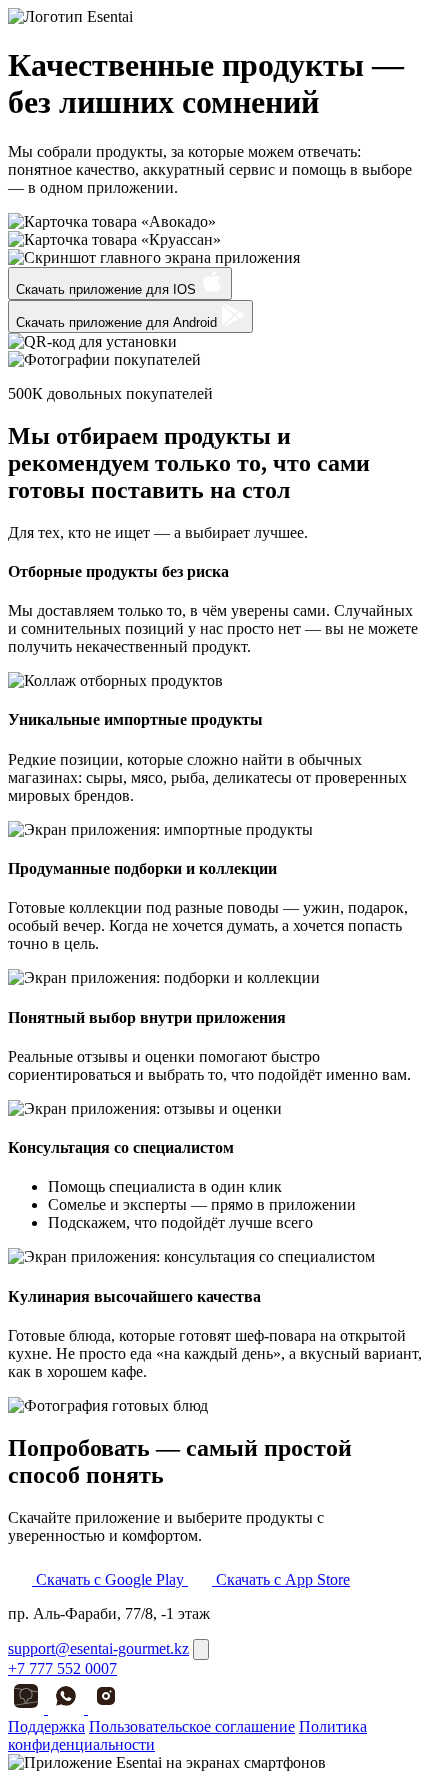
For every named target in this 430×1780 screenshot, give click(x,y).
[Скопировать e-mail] (201, 1649)
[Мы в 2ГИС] (28, 1708)
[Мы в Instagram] (106, 1708)
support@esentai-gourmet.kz (98, 1648)
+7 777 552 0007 (62, 1668)
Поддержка (46, 1726)
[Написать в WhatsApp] (68, 1708)
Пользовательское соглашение (192, 1726)
